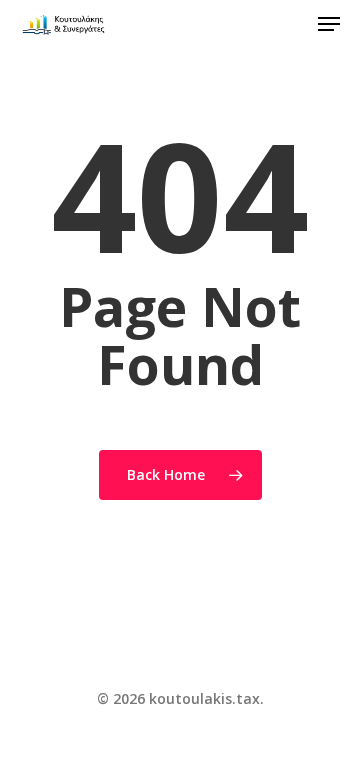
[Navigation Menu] (329, 24)
